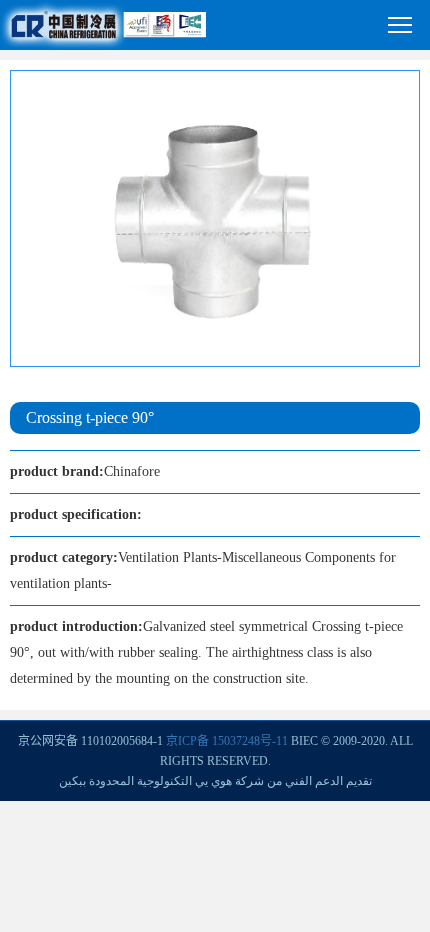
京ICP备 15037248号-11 (227, 741)
